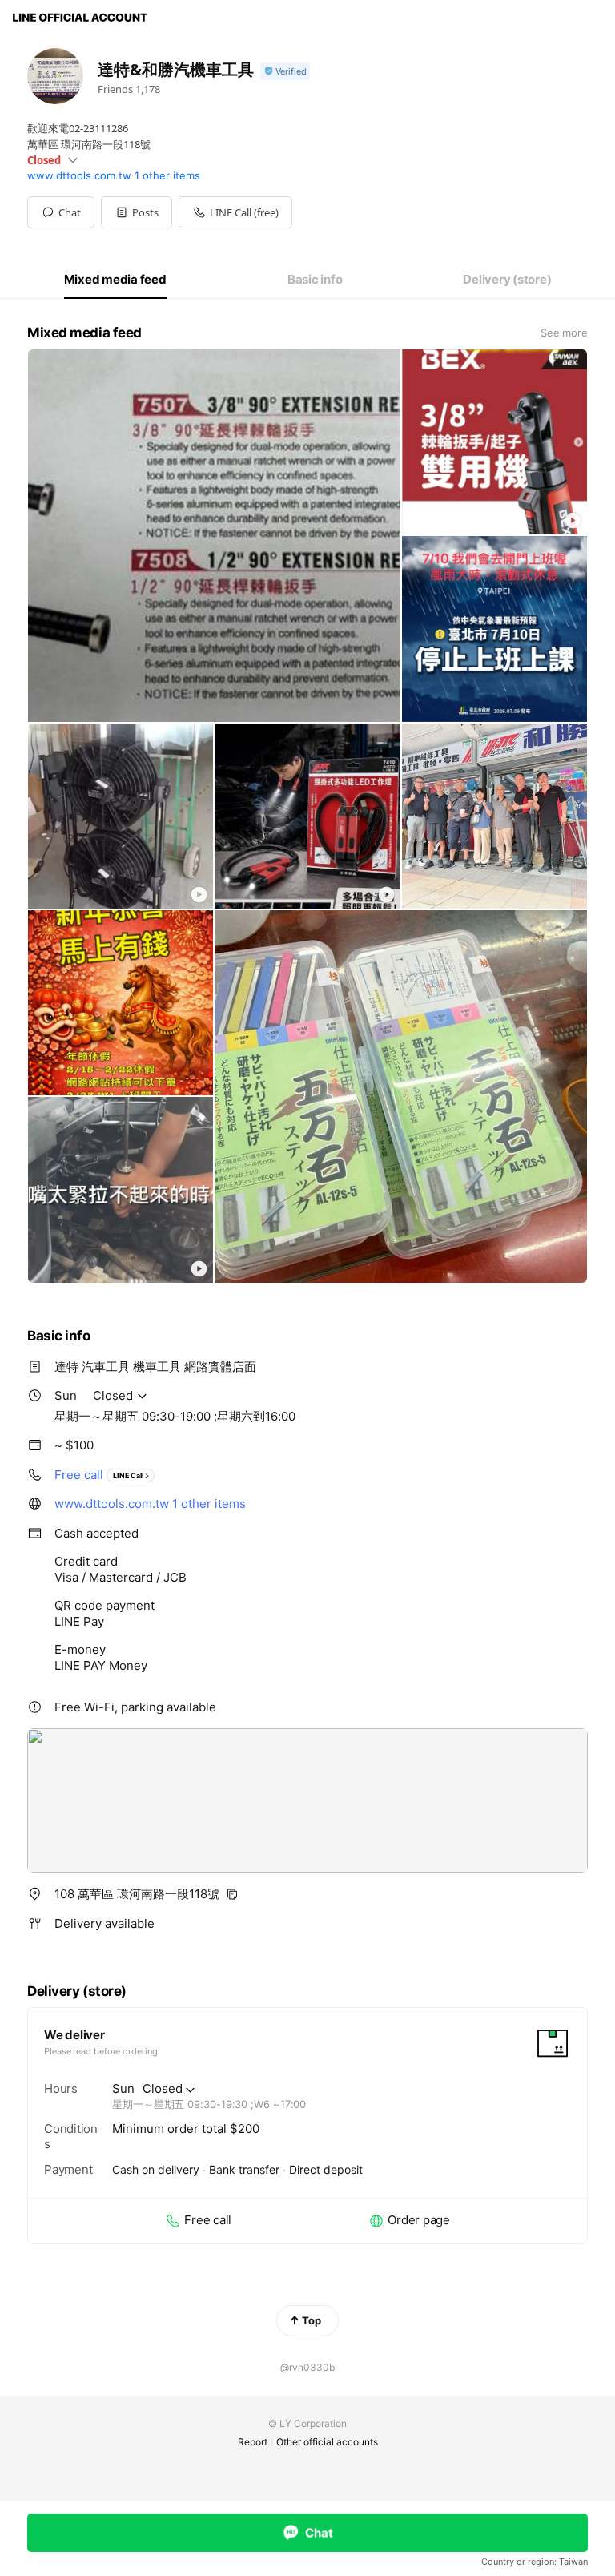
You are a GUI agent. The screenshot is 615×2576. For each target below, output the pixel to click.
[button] (137, 212)
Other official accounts (327, 2442)
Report (253, 2442)
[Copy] (232, 1894)
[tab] (115, 280)
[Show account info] (285, 72)
